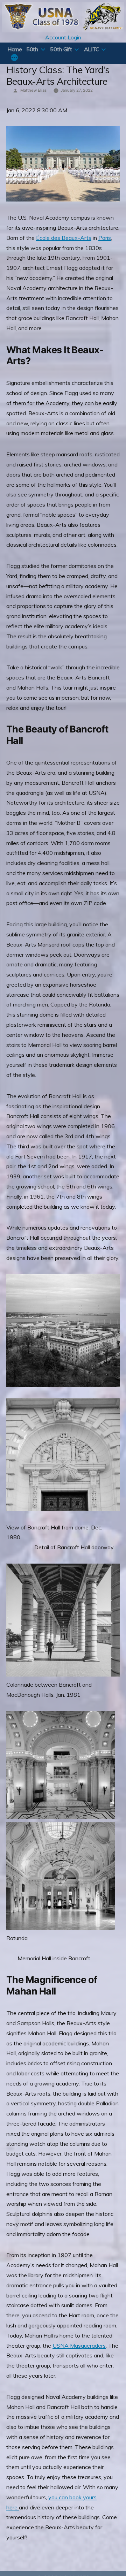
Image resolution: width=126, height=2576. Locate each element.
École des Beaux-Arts (64, 238)
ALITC (92, 49)
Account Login (63, 37)
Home (15, 49)
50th (32, 49)
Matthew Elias (33, 90)
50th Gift (61, 49)
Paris (105, 238)
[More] (14, 58)
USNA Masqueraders (79, 2346)
